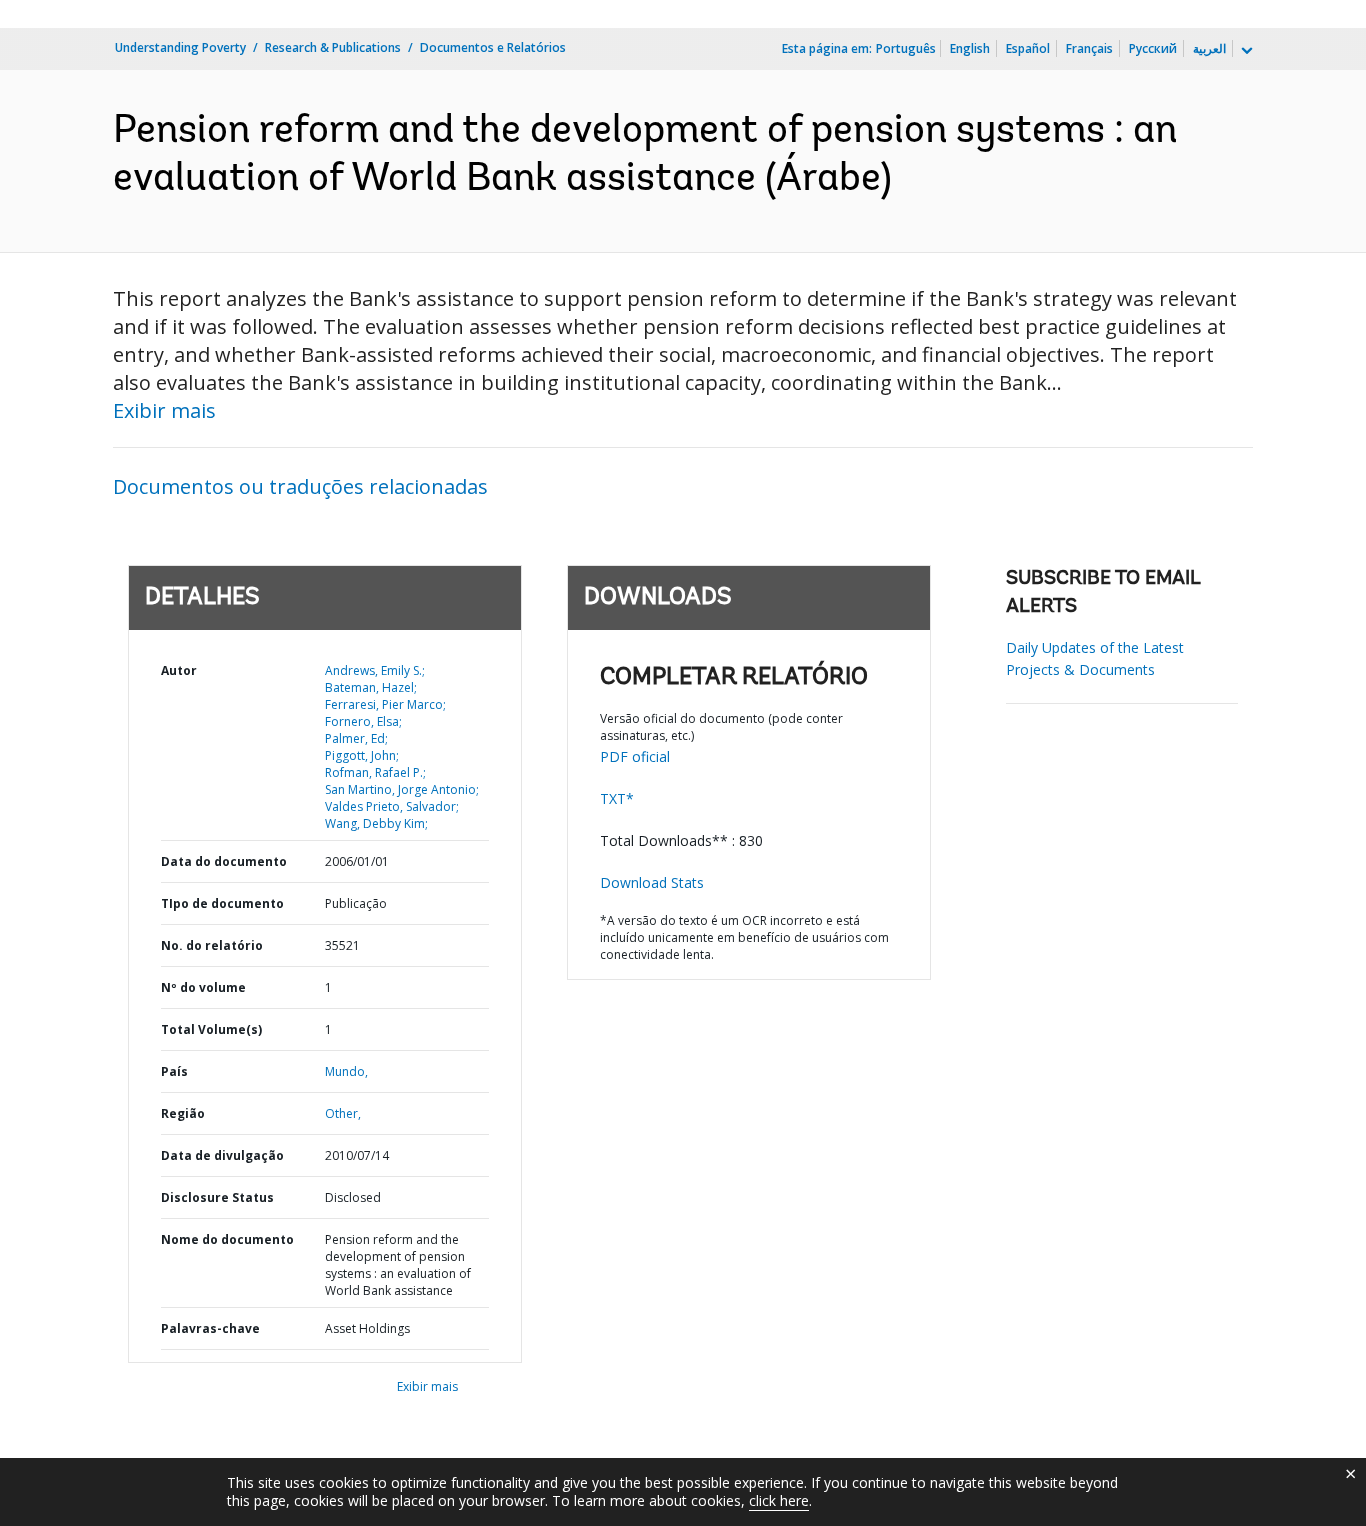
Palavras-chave (210, 1328)
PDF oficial (635, 756)
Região (183, 1113)
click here (779, 1500)
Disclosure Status (217, 1197)
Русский (1153, 48)
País (174, 1071)
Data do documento (224, 861)
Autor (179, 670)
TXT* (617, 798)
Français (1089, 48)
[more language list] (1245, 51)
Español (1028, 48)
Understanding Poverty (180, 47)
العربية (1209, 48)
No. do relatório (212, 945)
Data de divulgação (222, 1155)
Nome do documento (227, 1239)
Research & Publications (333, 47)
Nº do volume (203, 987)
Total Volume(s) (211, 1029)
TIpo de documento (222, 903)
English (970, 48)
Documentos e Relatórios (493, 47)
